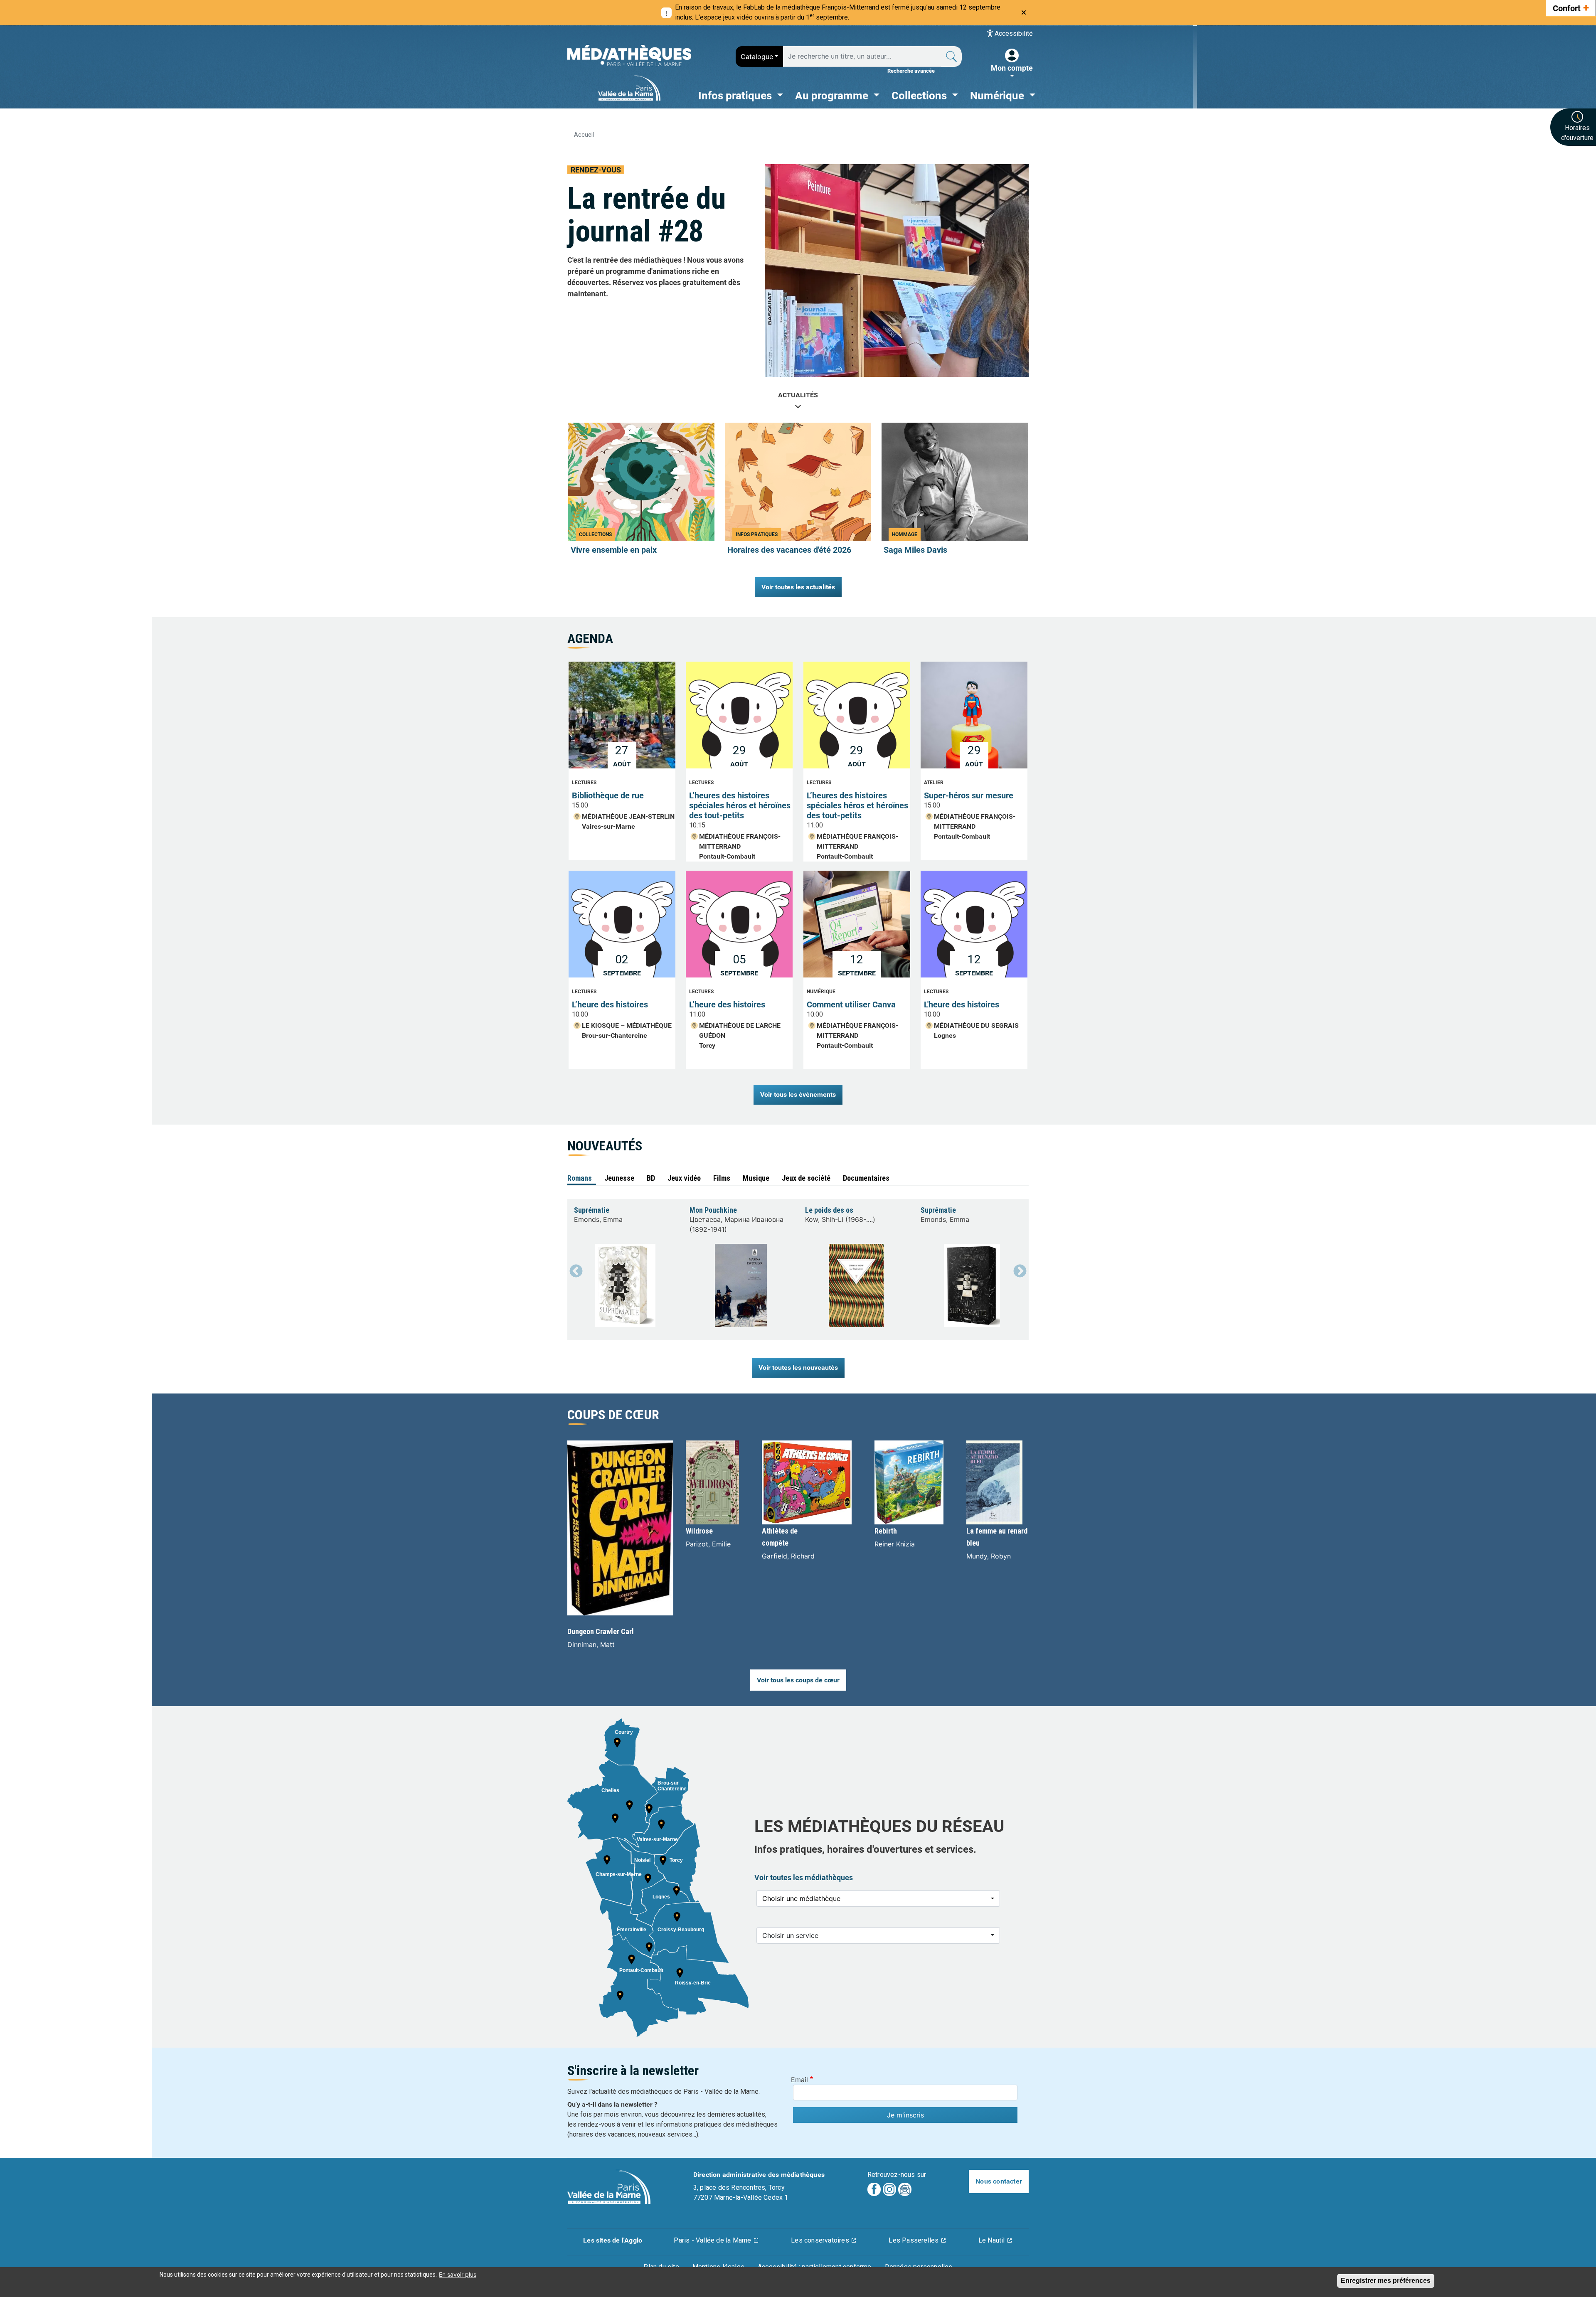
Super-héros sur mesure (969, 795)
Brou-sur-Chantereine (615, 1035)
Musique (756, 1178)
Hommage (905, 534)
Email (799, 2080)
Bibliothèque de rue (608, 795)
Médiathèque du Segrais (976, 1025)
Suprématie (592, 1210)
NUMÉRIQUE (821, 992)
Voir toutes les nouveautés (798, 1368)
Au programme (833, 96)
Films (722, 1178)
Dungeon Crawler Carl (601, 1631)
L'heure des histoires (962, 1004)
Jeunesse (619, 1178)
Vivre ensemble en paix (614, 550)
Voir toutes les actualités (798, 587)
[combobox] (759, 57)
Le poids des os (829, 1210)
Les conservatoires (820, 2240)
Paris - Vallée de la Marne (712, 2240)
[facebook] (874, 2189)
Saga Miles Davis (915, 550)
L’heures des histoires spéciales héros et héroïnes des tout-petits (740, 805)
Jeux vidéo (684, 1178)
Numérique (998, 96)
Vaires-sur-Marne (608, 826)
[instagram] (889, 2189)
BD (651, 1178)
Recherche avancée (911, 71)
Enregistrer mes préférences (1386, 2281)
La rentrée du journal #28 (647, 215)
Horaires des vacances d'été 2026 (789, 550)
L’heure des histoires (610, 1004)
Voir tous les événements (798, 1094)
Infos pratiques (736, 96)
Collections (920, 96)
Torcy (707, 1045)
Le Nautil (992, 2240)
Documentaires (866, 1178)
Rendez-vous (596, 170)
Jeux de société (806, 1178)
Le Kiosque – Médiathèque (627, 1025)
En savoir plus (458, 2274)
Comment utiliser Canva (851, 1004)
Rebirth (886, 1531)
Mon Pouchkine (713, 1210)
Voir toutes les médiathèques (804, 1877)
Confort (1571, 7)
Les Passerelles (914, 2240)
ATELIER (934, 783)
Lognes (945, 1035)
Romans (580, 1178)
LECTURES (584, 783)
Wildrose (699, 1531)
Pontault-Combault (727, 856)
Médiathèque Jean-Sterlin (628, 816)
